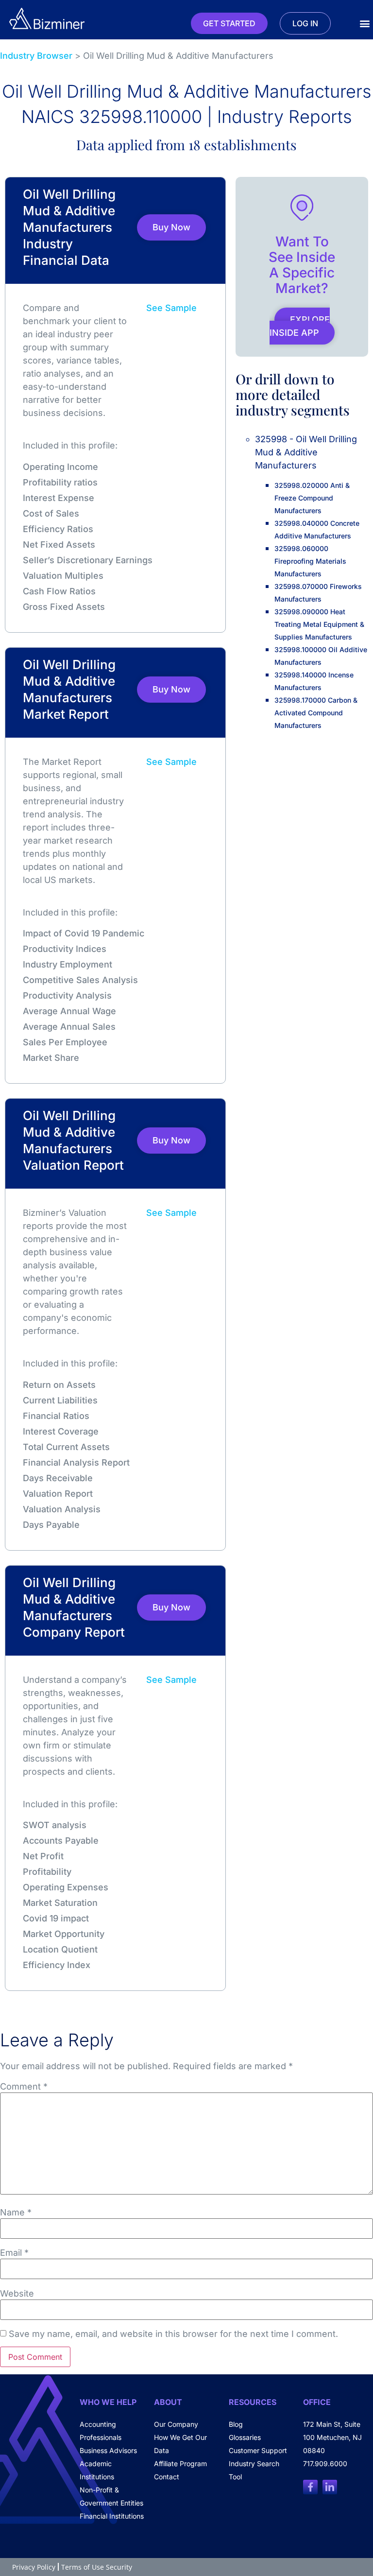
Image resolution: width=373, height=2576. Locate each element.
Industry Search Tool (254, 2470)
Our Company (176, 2424)
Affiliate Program (180, 2464)
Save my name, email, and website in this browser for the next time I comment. (173, 2334)
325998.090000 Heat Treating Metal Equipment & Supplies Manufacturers (319, 624)
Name (16, 2213)
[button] (365, 24)
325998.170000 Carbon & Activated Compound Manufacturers (316, 713)
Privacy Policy (34, 2567)
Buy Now (171, 227)
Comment (24, 2087)
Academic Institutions (97, 2470)
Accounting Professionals (101, 2431)
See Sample (171, 308)
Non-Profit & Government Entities (111, 2496)
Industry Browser (36, 56)
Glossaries (245, 2437)
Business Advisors (108, 2450)
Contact (167, 2477)
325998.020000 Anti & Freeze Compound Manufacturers (312, 498)
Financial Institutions (112, 2516)
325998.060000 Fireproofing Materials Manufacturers (310, 561)
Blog (236, 2424)
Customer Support (258, 2450)
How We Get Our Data (180, 2444)
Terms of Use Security (97, 2567)
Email (14, 2253)
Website (17, 2294)
